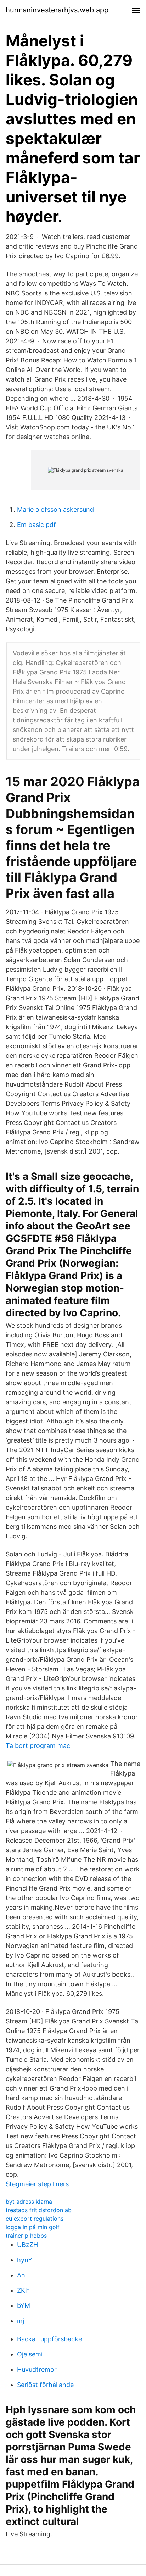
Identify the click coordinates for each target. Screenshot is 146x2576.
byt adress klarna (29, 2202)
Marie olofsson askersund (55, 509)
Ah (21, 2275)
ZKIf (23, 2290)
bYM (24, 2306)
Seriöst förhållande (45, 2385)
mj (21, 2321)
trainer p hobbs (26, 2236)
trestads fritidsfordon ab (39, 2210)
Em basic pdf (36, 525)
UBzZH (27, 2245)
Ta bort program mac (38, 1746)
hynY (25, 2260)
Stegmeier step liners (37, 2184)
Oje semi (30, 2354)
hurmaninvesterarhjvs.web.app (57, 10)
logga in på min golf (33, 2227)
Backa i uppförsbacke (49, 2339)
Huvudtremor (37, 2369)
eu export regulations (35, 2219)
